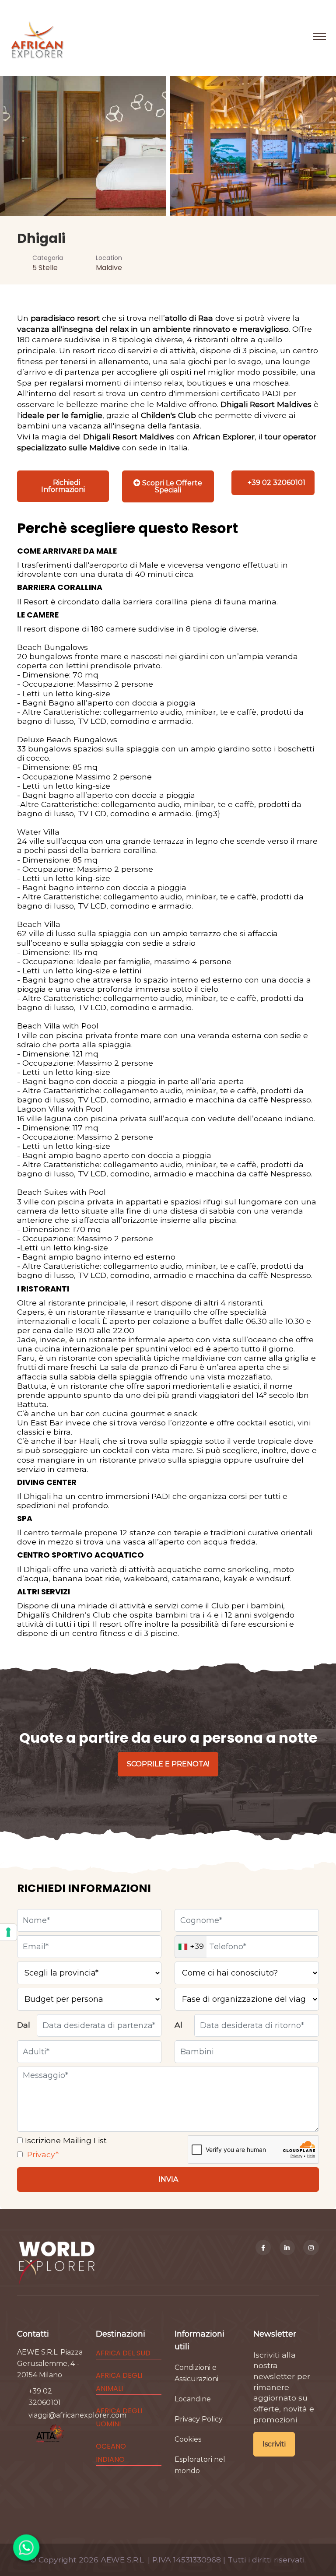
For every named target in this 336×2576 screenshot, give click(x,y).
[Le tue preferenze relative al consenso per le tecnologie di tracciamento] (8, 1932)
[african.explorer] (311, 2248)
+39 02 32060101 (45, 2397)
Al (178, 2025)
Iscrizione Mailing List (65, 2140)
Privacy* (42, 2154)
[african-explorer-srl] (287, 2248)
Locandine (193, 2399)
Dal (24, 2025)
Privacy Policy (199, 2419)
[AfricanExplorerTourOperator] (263, 2248)
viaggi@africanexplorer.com (77, 2415)
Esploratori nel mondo (200, 2465)
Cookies (188, 2439)
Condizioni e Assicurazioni (196, 2373)
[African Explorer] (37, 36)
